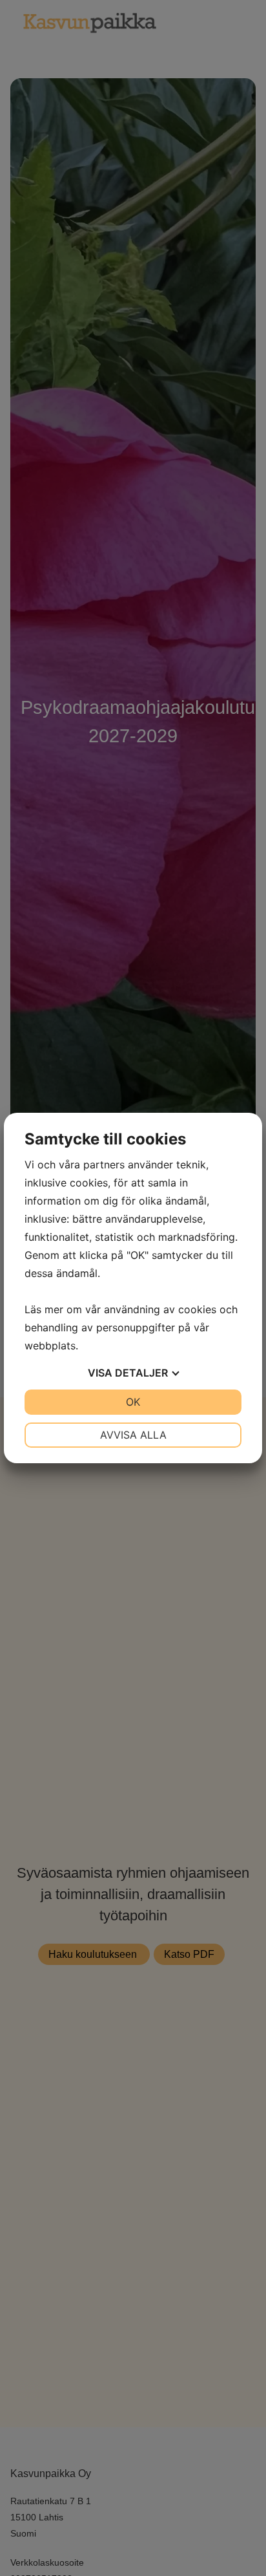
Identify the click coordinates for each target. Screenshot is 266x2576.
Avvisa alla (133, 1435)
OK (133, 1402)
